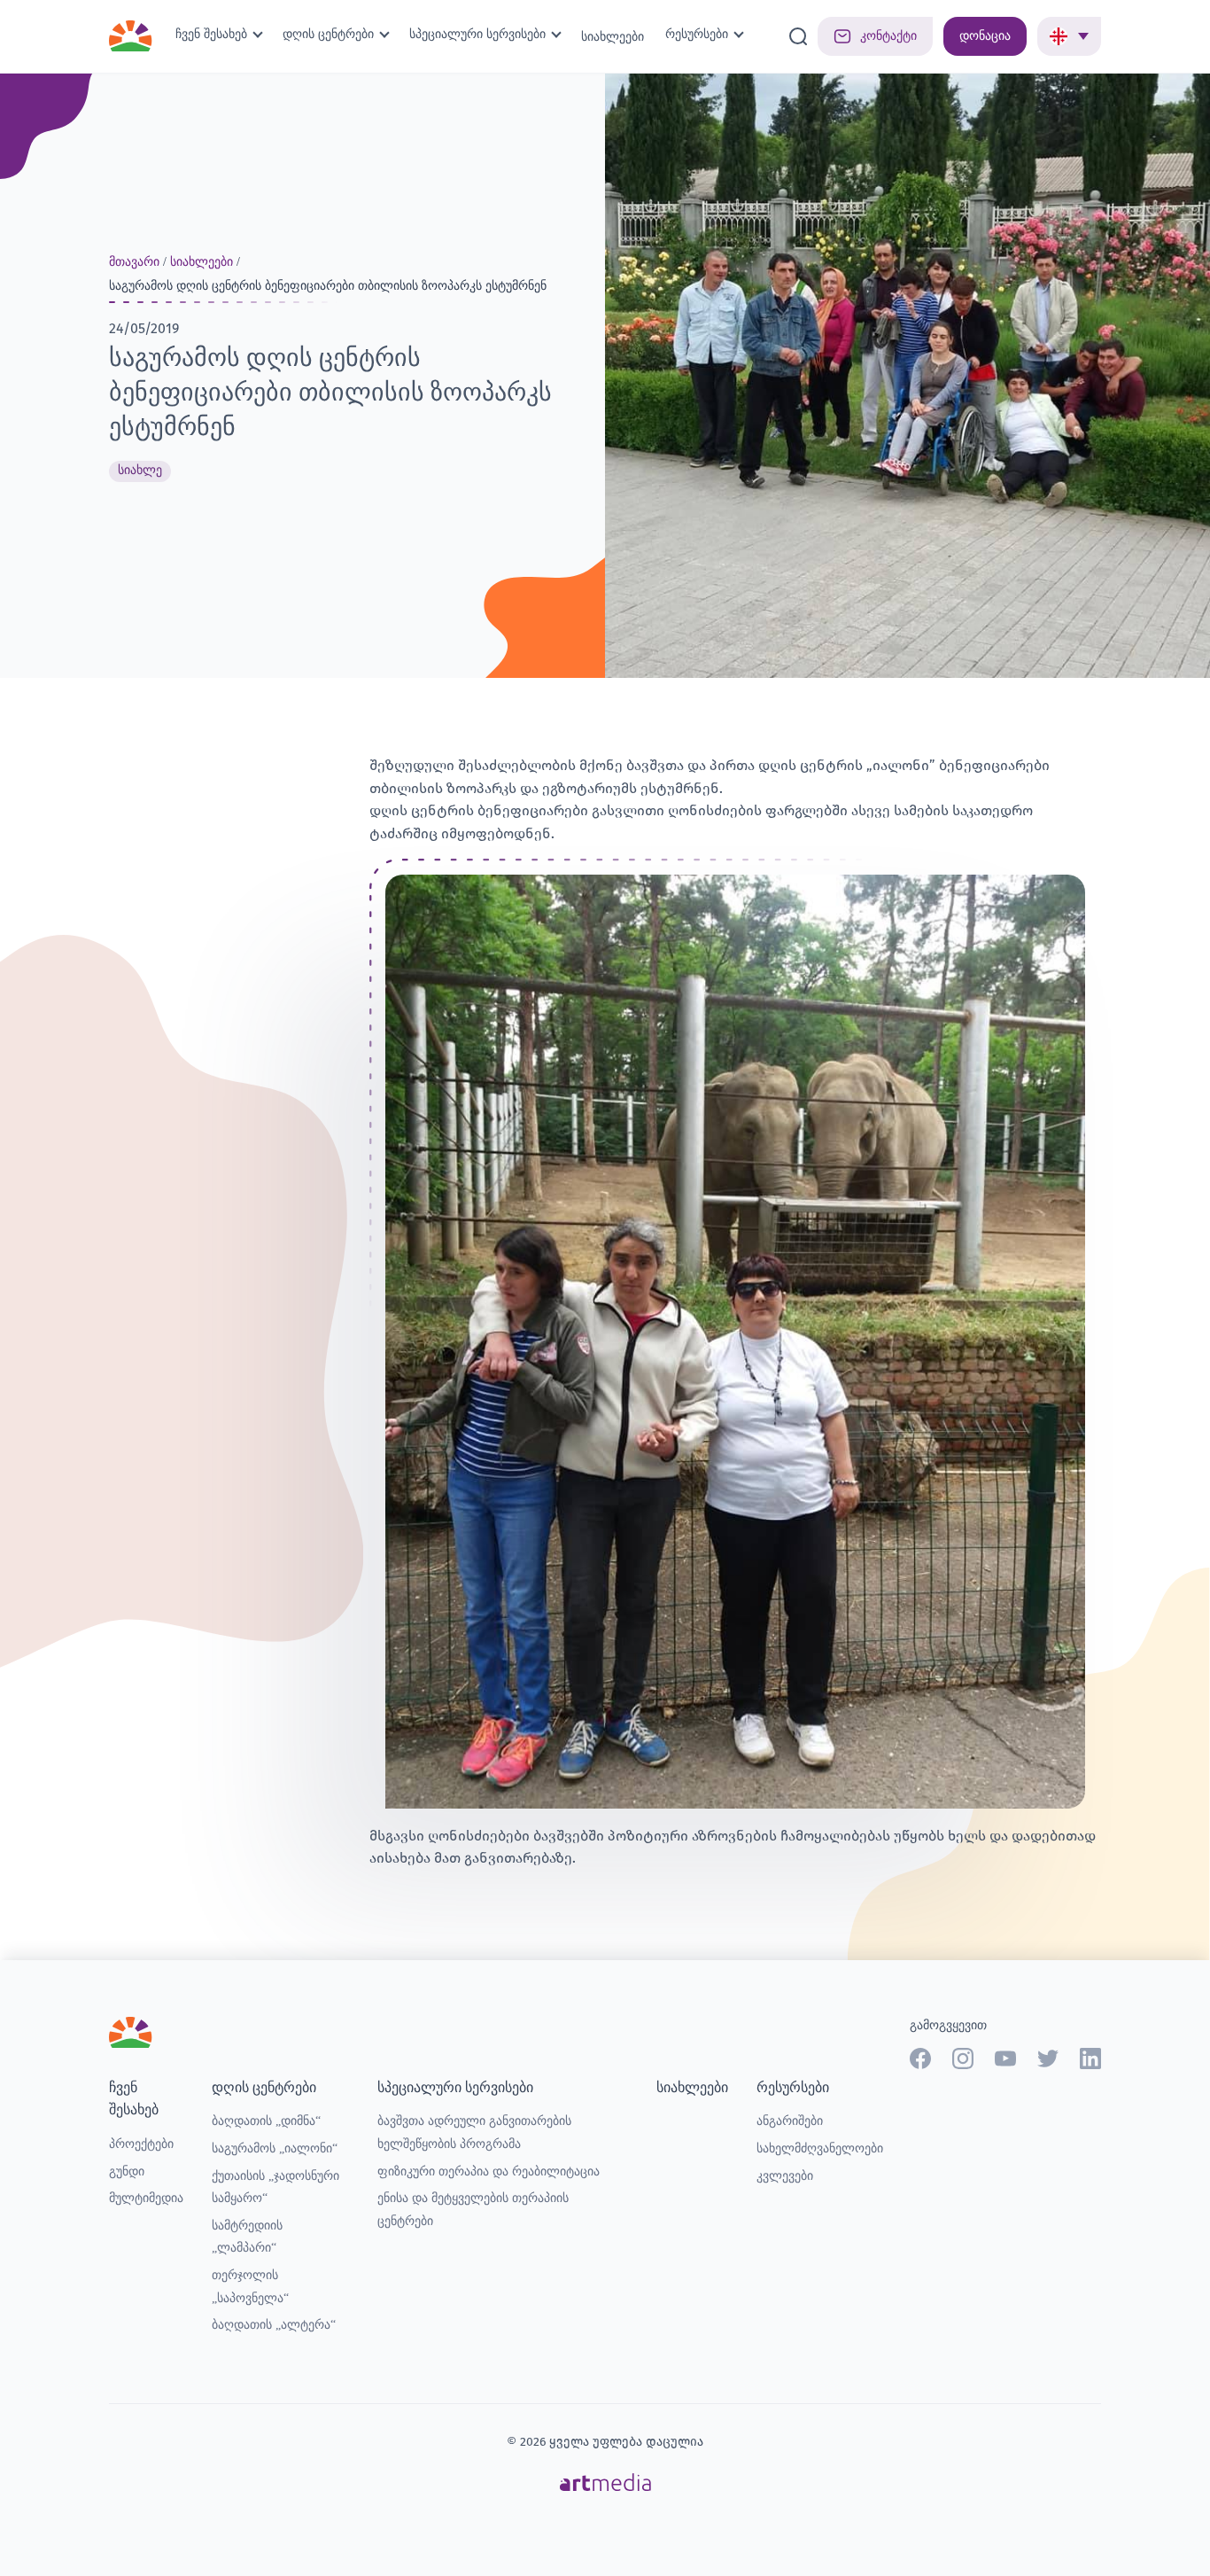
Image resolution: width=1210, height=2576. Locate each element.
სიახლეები (613, 37)
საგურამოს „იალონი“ (275, 2148)
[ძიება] (798, 36)
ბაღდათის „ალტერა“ (274, 2325)
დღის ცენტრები (328, 34)
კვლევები (785, 2176)
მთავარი (134, 262)
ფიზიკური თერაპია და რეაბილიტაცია (489, 2171)
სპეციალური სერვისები (477, 34)
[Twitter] (1048, 2058)
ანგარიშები (790, 2121)
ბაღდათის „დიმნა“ (266, 2121)
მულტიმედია (146, 2198)
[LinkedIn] (1090, 2058)
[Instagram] (963, 2058)
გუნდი (127, 2171)
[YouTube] (1005, 2058)
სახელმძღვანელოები (820, 2148)
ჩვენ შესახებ (211, 34)
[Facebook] (920, 2058)
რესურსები (697, 34)
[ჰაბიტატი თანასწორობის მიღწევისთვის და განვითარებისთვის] (131, 31)
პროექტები (141, 2144)
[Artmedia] (605, 2481)
